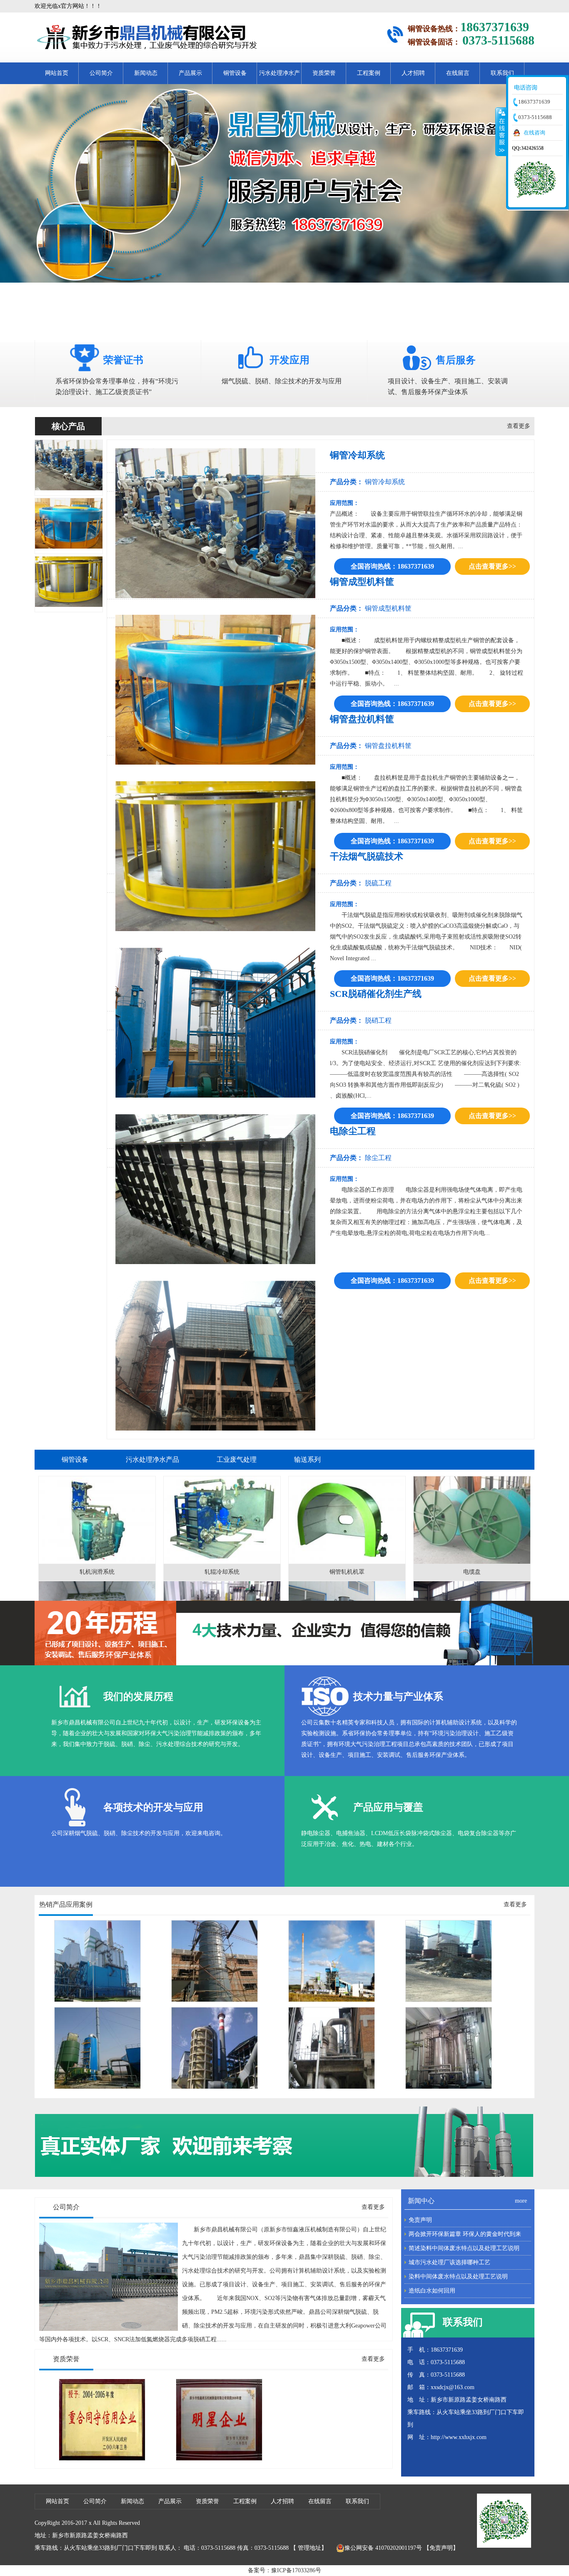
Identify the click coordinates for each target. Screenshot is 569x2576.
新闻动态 (146, 73)
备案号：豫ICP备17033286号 (284, 2570)
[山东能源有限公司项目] (97, 2087)
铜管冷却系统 (385, 482)
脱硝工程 (378, 1020)
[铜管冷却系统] (69, 488)
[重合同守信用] (102, 2459)
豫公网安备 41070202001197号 (383, 2548)
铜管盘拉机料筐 (388, 746)
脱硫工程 (378, 883)
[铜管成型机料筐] (69, 547)
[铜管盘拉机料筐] (69, 605)
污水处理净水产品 (280, 77)
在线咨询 (534, 133)
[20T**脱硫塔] (215, 2000)
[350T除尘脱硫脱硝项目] (332, 2000)
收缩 (501, 132)
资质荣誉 (324, 73)
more (521, 2201)
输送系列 (307, 1459)
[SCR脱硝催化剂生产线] (218, 1189)
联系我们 (502, 73)
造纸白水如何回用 (432, 2291)
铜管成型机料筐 (388, 608)
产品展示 (190, 73)
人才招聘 (413, 73)
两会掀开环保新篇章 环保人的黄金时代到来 (465, 2234)
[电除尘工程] (218, 1356)
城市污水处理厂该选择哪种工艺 (449, 2262)
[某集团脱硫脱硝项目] (449, 2000)
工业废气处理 (237, 1459)
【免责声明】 (441, 2548)
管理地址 (309, 2548)
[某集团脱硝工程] (215, 2087)
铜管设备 (235, 73)
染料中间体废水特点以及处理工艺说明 (458, 2277)
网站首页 (57, 73)
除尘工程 (378, 1158)
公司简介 (101, 73)
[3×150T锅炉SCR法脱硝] (97, 2000)
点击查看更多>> (492, 566)
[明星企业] (219, 2459)
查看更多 (519, 426)
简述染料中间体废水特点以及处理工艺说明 (464, 2248)
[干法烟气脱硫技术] (218, 1023)
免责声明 (420, 2220)
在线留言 (458, 73)
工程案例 (369, 73)
